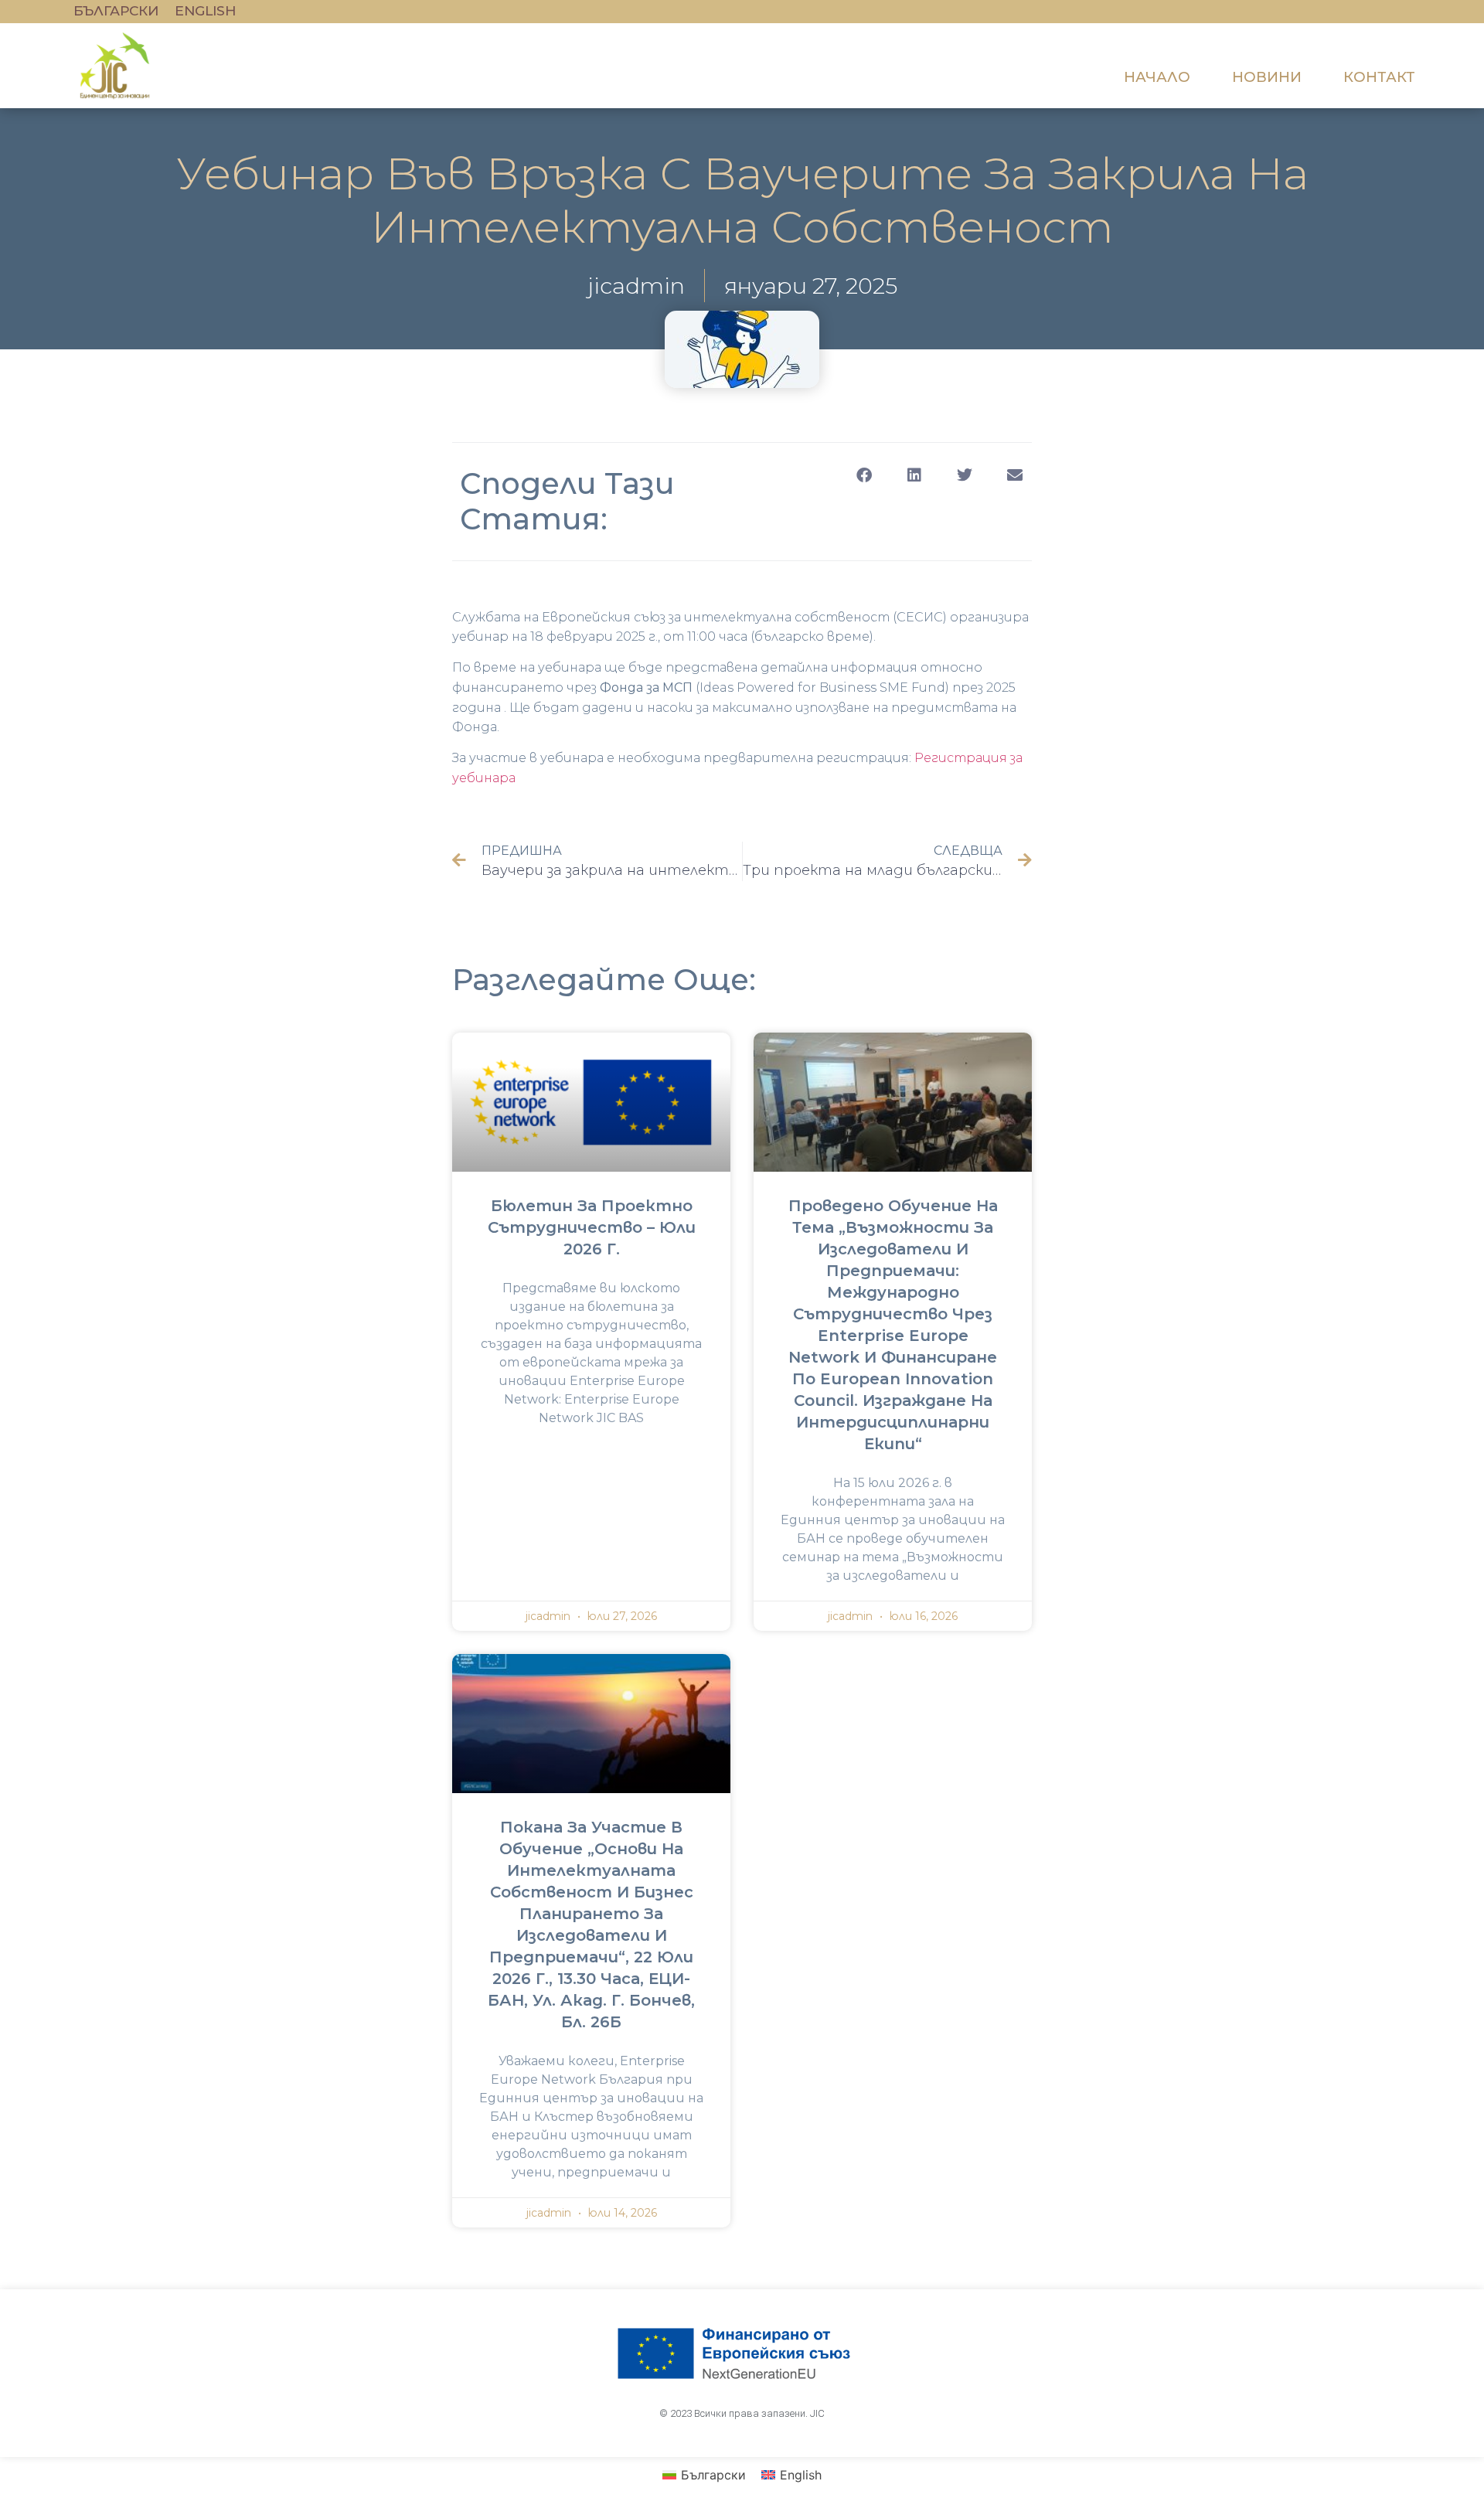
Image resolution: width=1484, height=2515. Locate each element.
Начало (1157, 77)
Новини (1267, 77)
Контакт (1379, 77)
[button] (864, 476)
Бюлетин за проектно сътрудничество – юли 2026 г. (592, 1227)
